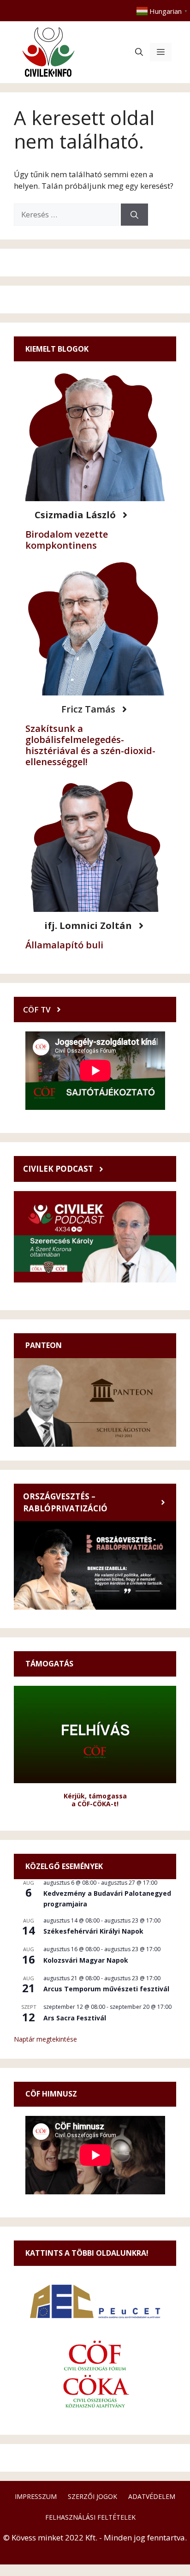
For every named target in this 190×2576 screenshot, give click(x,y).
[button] (139, 52)
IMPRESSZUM (36, 2496)
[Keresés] (134, 215)
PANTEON (44, 1345)
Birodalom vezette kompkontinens (67, 540)
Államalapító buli (64, 945)
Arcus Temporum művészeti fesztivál (106, 1989)
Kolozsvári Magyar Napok (86, 1960)
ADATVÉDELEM (152, 2496)
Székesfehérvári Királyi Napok (93, 1931)
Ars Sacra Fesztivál (75, 2018)
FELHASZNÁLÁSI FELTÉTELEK (90, 2517)
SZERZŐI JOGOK (92, 2496)
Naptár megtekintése (45, 2039)
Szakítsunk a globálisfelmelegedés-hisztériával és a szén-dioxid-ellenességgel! (90, 745)
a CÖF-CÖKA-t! (95, 1804)
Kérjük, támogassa (95, 1796)
